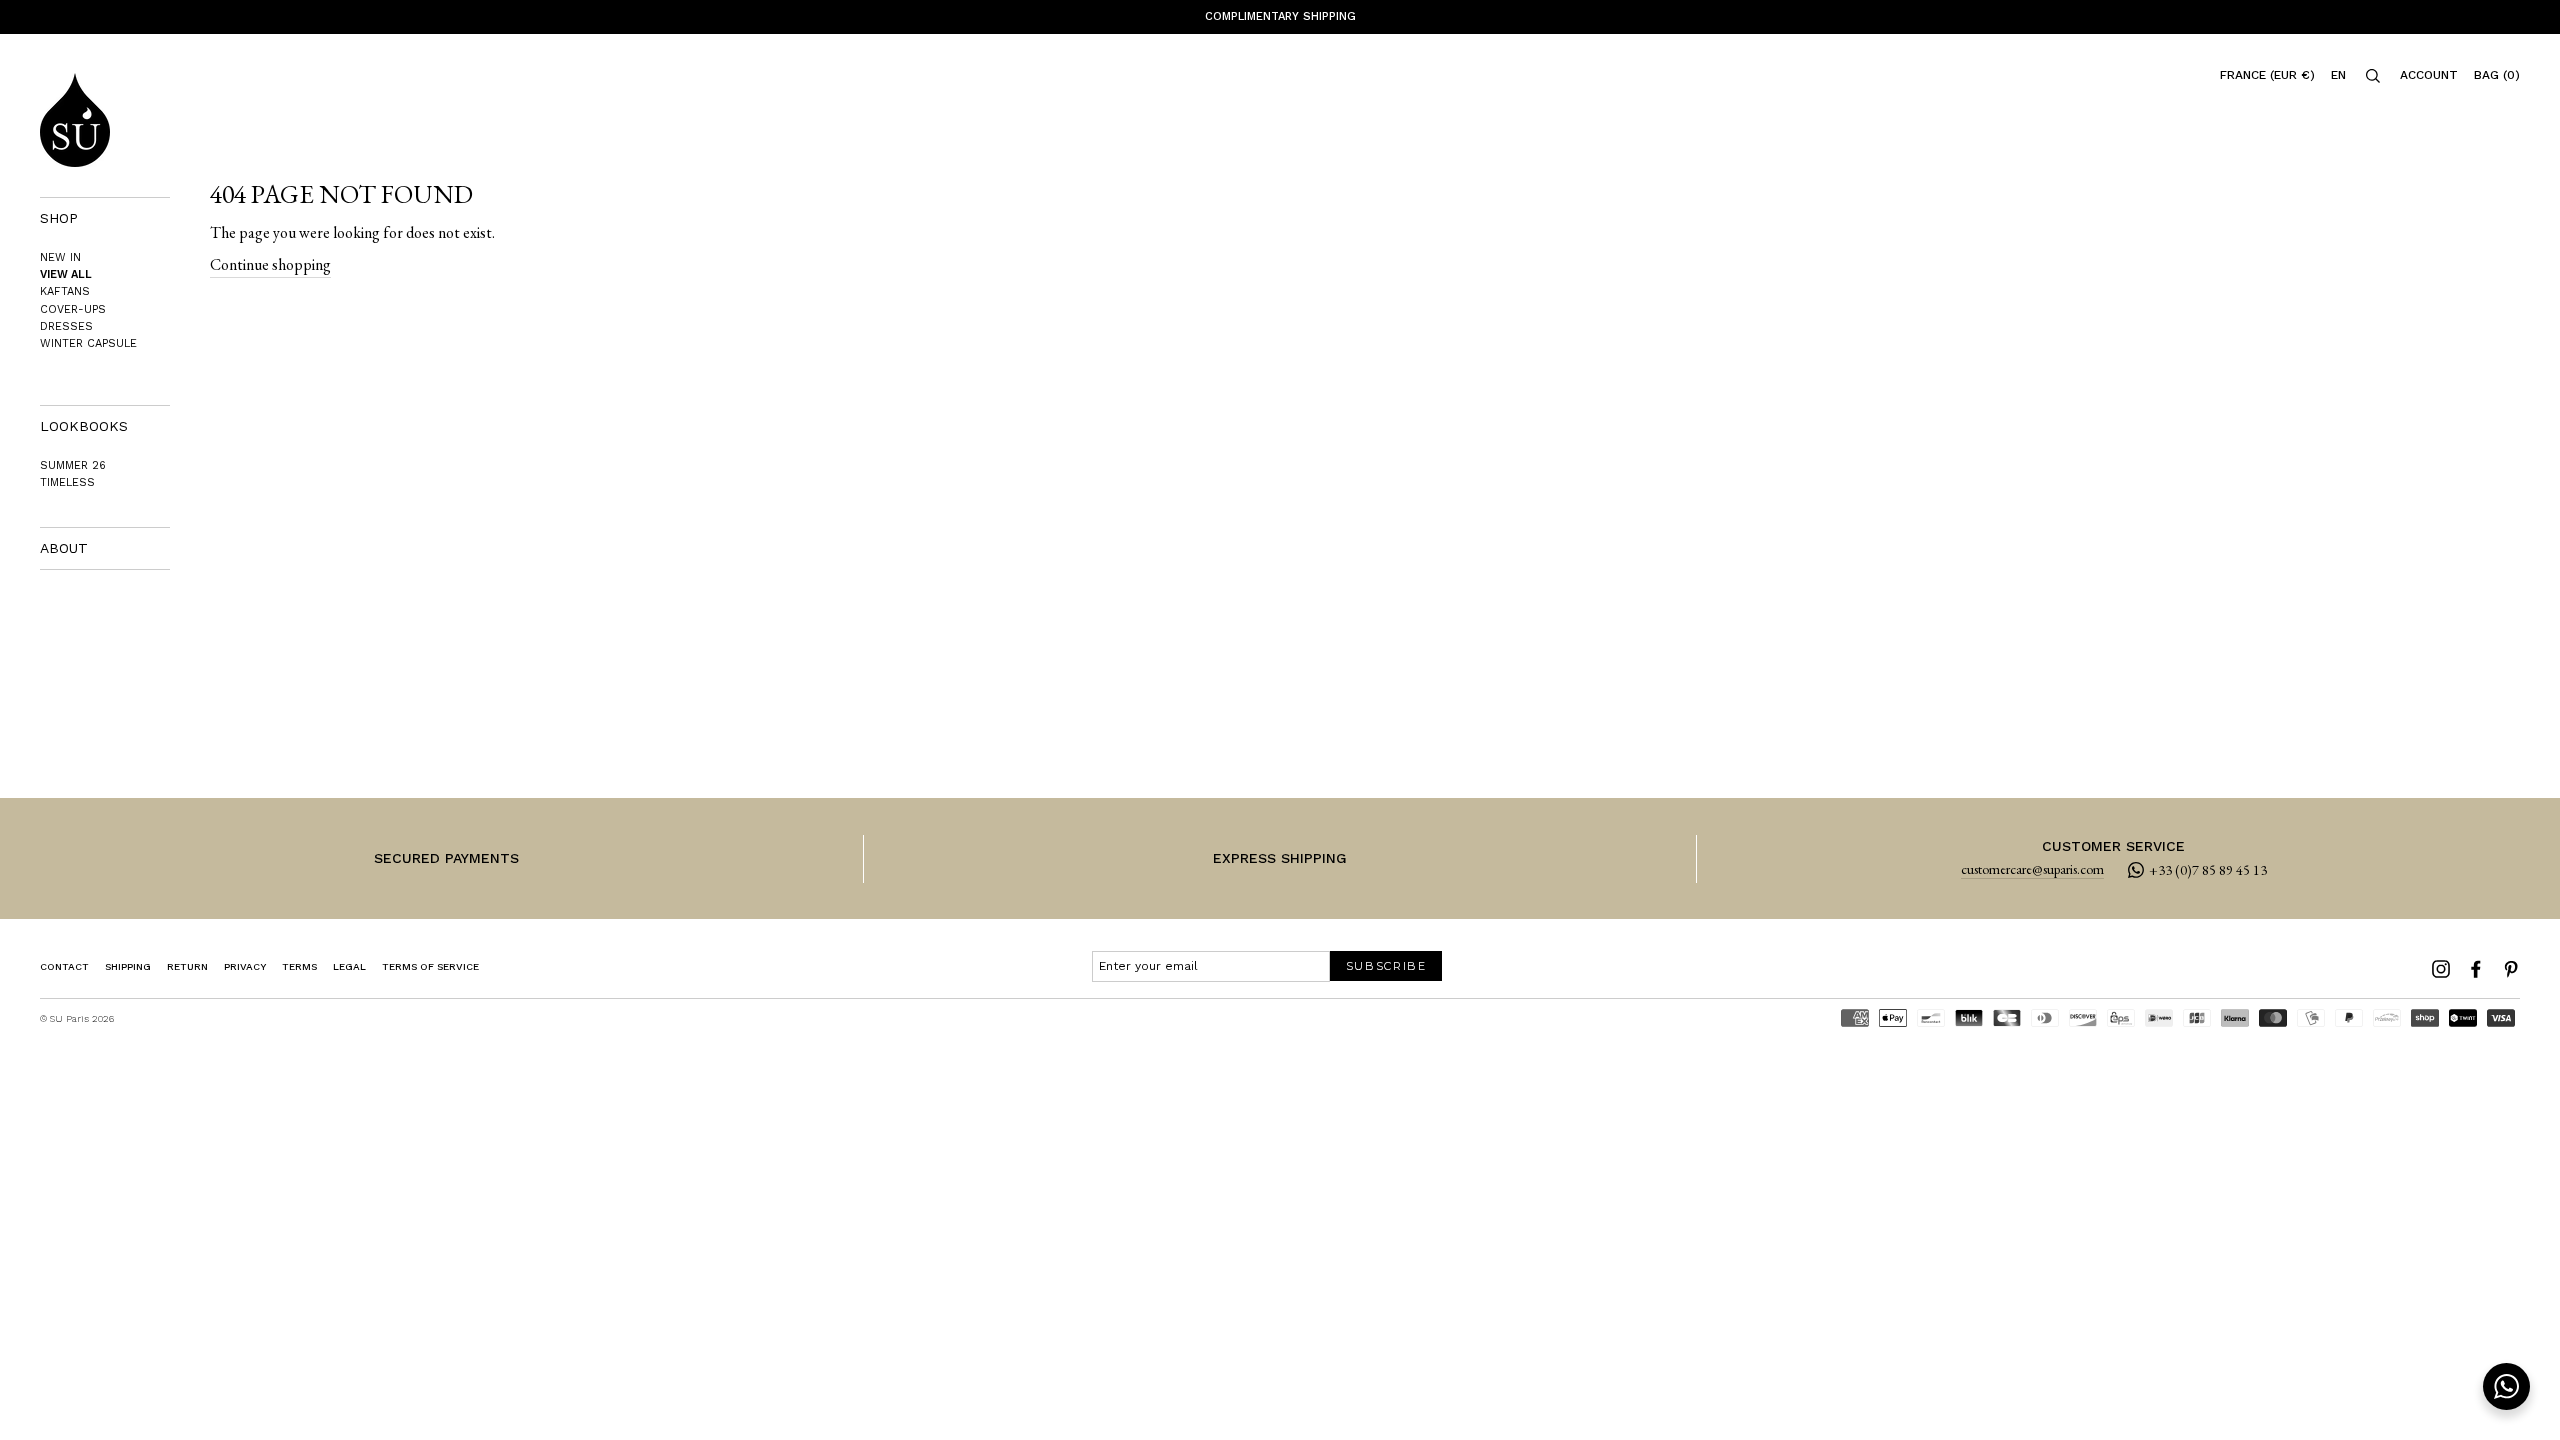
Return (187, 966)
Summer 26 (73, 465)
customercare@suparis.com (2032, 869)
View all (66, 274)
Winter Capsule (88, 343)
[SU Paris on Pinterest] (2511, 969)
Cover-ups (73, 309)
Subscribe (1386, 966)
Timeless (67, 482)
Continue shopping (270, 264)
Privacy (245, 966)
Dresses (66, 326)
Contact (64, 966)
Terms (299, 966)
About (64, 548)
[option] (1280, 17)
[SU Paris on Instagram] (2441, 969)
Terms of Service (430, 966)
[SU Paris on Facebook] (2476, 969)
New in (60, 257)
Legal (349, 966)
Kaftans (65, 291)
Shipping (128, 966)
